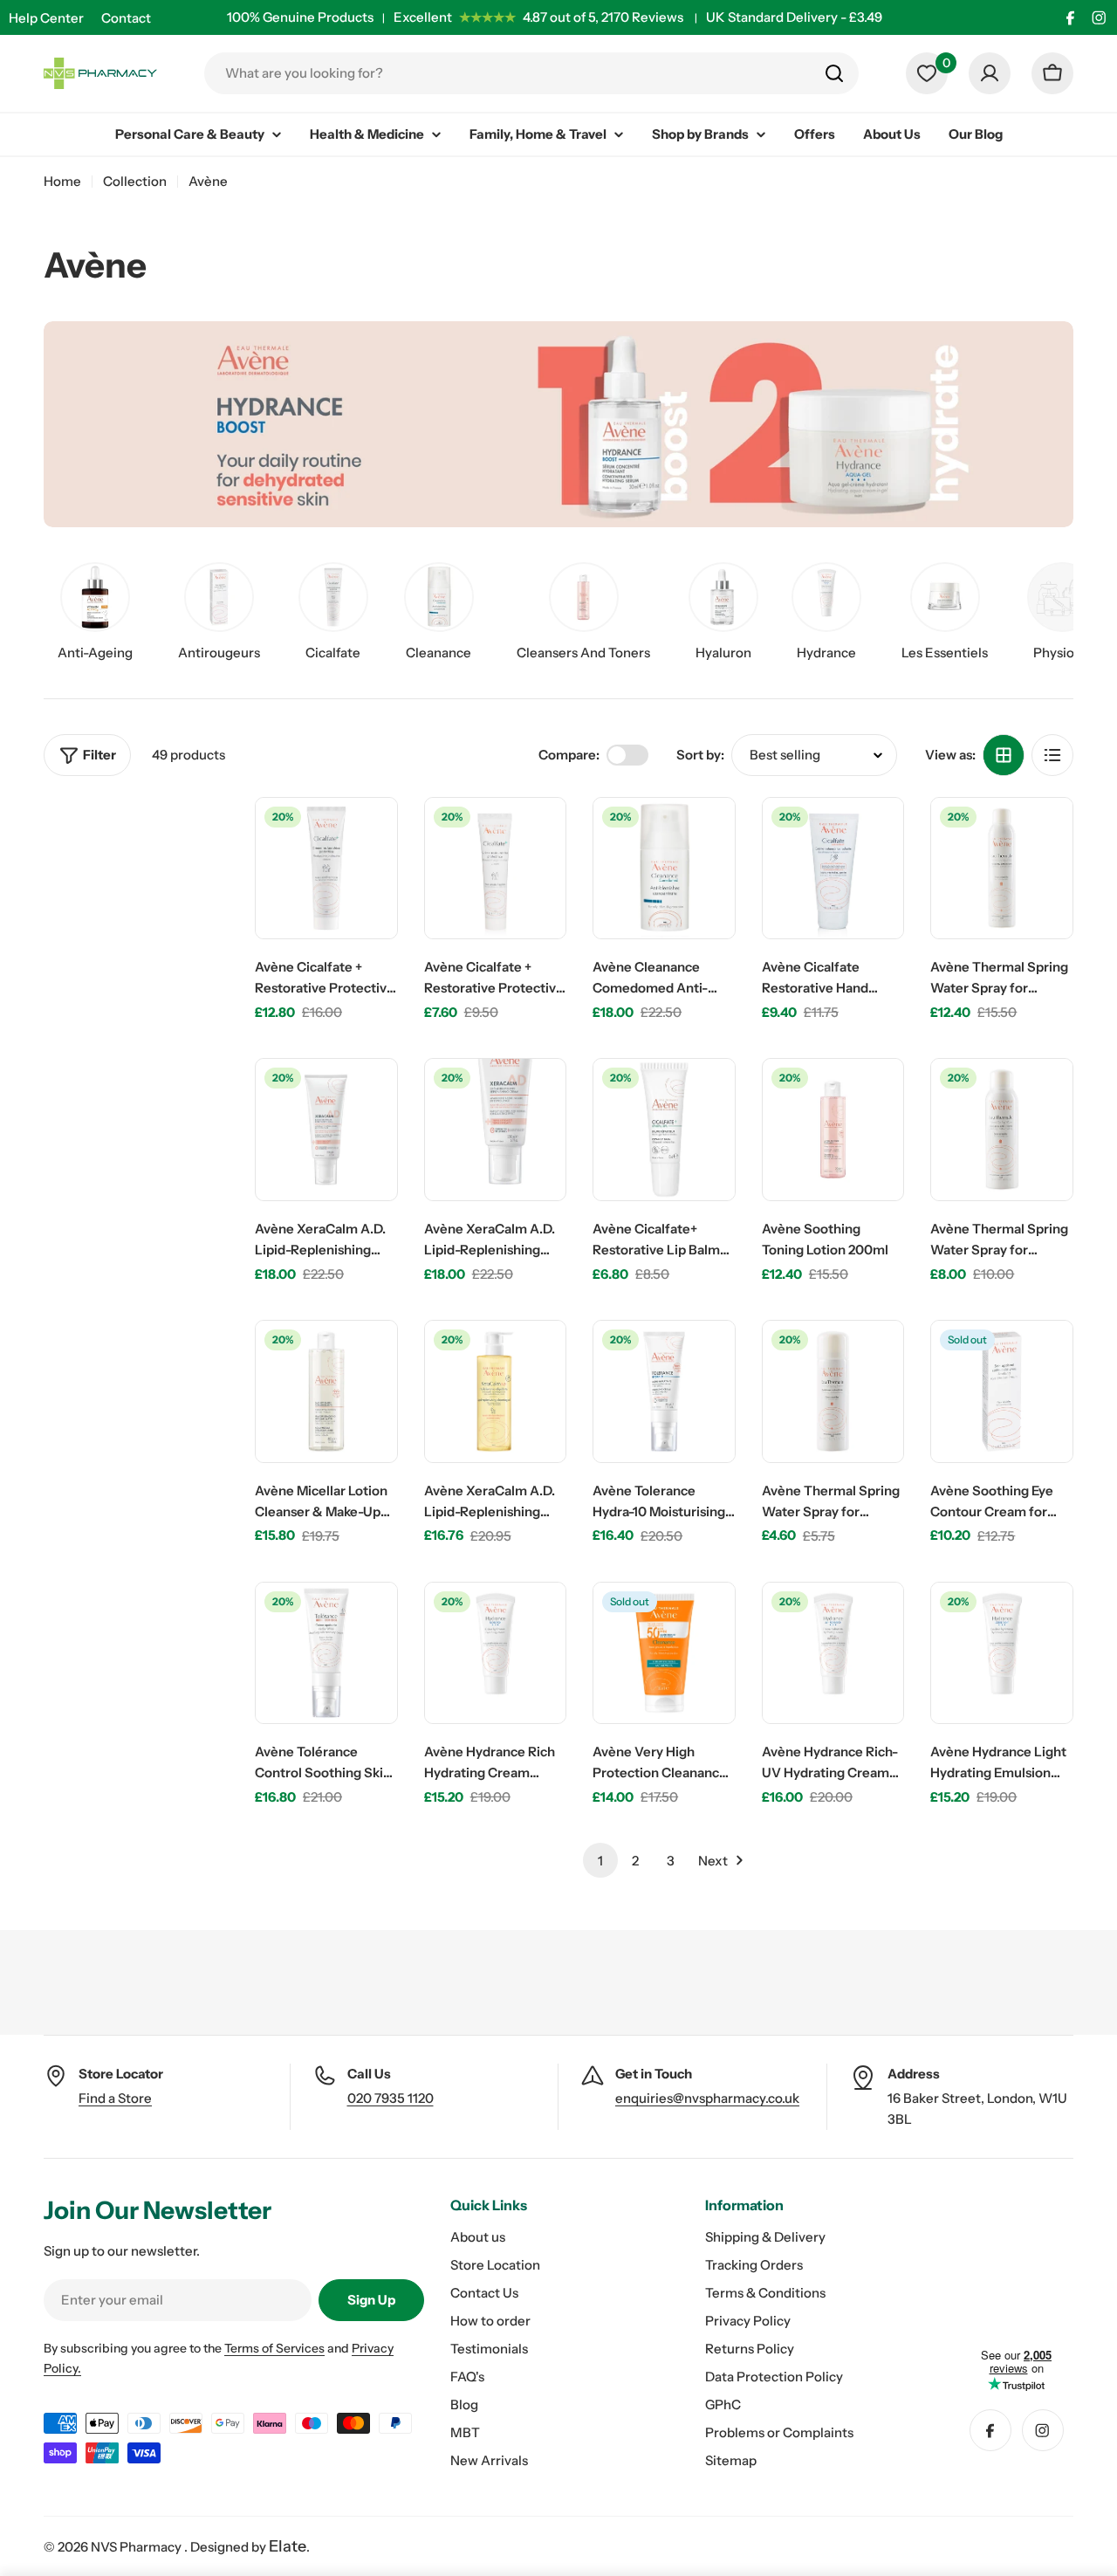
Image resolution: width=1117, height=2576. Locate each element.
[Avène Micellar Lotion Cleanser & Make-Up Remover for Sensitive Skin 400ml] (326, 1391)
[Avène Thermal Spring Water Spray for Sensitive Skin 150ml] (1002, 1130)
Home (62, 181)
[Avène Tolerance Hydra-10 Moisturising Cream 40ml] (664, 1391)
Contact (126, 18)
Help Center (46, 18)
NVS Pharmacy (137, 2547)
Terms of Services (274, 2348)
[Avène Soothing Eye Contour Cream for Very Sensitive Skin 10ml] (1002, 1391)
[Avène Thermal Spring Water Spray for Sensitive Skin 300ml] (1002, 869)
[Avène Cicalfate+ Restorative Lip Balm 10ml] (664, 1130)
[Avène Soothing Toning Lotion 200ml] (833, 1130)
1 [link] (600, 1861)
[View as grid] (1004, 755)
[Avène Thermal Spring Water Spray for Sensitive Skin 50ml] (833, 1391)
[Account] (990, 73)
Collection (135, 181)
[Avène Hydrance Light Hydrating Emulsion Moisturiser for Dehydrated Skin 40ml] (1002, 1653)
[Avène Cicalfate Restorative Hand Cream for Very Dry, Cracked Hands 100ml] (833, 869)
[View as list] (1052, 755)
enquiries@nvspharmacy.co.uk (707, 2098)
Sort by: (700, 755)
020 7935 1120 (391, 2098)
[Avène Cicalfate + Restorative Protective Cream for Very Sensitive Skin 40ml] (496, 869)
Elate (288, 2546)
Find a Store (115, 2098)
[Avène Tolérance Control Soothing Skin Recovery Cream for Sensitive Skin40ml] (326, 1653)
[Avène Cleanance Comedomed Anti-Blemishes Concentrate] (664, 869)
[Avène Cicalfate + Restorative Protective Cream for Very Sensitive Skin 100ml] (326, 869)
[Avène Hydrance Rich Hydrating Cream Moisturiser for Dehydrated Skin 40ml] (496, 1653)
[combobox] (531, 73)
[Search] (834, 73)
